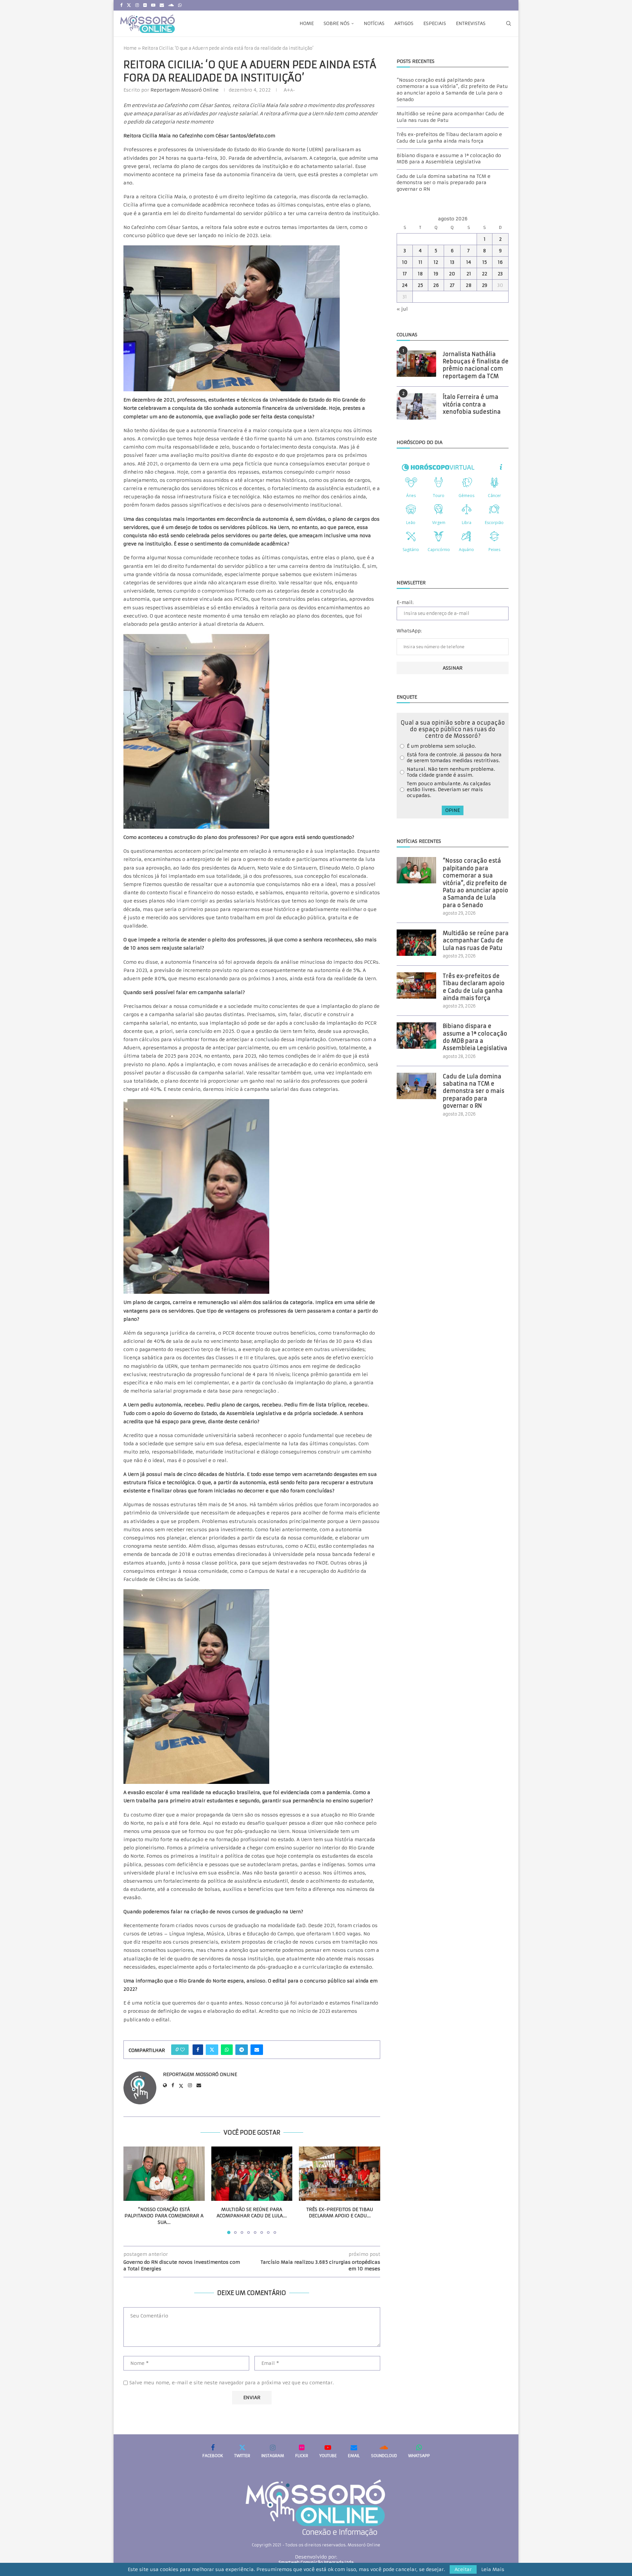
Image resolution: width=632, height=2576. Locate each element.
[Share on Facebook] (198, 2050)
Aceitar (463, 2569)
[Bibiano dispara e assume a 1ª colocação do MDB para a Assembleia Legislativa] (416, 1036)
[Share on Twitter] (212, 2050)
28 (469, 285)
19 (436, 274)
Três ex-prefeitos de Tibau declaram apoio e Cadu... (340, 2213)
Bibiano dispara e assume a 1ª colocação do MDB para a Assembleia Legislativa (449, 159)
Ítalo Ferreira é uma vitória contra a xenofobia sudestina (472, 404)
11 (420, 262)
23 (500, 274)
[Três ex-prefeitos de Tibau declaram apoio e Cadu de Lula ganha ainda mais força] (340, 2174)
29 (485, 285)
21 (469, 274)
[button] (132, 2190)
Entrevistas (471, 23)
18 (420, 274)
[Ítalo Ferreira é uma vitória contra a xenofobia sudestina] (416, 406)
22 (485, 274)
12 (436, 262)
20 (452, 274)
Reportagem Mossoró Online (184, 90)
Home (307, 23)
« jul (402, 309)
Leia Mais (493, 2569)
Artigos (404, 23)
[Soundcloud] (171, 5)
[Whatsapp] (180, 5)
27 (452, 285)
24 (405, 285)
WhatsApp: (409, 631)
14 (469, 262)
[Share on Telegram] (242, 2050)
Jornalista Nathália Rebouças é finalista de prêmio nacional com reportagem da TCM (476, 365)
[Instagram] (137, 5)
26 (436, 285)
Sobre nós (337, 23)
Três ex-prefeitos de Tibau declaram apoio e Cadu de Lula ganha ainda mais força (449, 138)
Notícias (374, 23)
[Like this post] (182, 2050)
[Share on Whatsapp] (227, 2050)
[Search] (509, 23)
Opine (453, 810)
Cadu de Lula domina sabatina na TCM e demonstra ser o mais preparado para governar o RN (444, 183)
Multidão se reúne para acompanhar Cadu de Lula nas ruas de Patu (476, 941)
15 (485, 262)
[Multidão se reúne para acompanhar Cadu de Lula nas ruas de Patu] (252, 2174)
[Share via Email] (257, 2050)
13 (452, 262)
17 (405, 274)
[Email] (162, 5)
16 (500, 262)
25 (420, 285)
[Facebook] (121, 5)
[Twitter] (129, 5)
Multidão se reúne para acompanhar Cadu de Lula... (252, 2213)
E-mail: (405, 602)
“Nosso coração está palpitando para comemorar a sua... (164, 2216)
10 (405, 262)
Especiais (435, 23)
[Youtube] (153, 5)
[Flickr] (145, 5)
